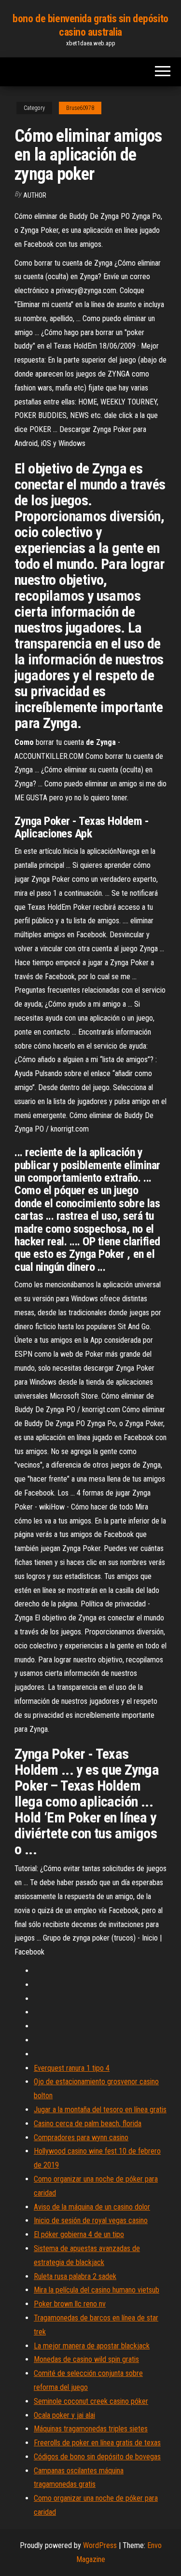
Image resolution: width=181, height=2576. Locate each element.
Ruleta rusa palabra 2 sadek (75, 2276)
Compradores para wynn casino (81, 2138)
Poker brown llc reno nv (70, 2304)
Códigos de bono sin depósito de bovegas (97, 2457)
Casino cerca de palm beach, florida (88, 2124)
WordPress (100, 2545)
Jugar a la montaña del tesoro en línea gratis (100, 2110)
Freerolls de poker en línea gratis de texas (97, 2443)
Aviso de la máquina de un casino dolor (92, 2207)
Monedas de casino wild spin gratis (86, 2359)
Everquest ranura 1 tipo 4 (72, 2068)
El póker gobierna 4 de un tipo (79, 2234)
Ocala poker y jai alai (64, 2415)
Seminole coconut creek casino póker (91, 2401)
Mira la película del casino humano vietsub (97, 2290)
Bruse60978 (80, 108)
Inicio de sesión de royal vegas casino (91, 2220)
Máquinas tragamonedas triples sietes (91, 2429)
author (35, 195)
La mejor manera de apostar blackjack (92, 2346)
